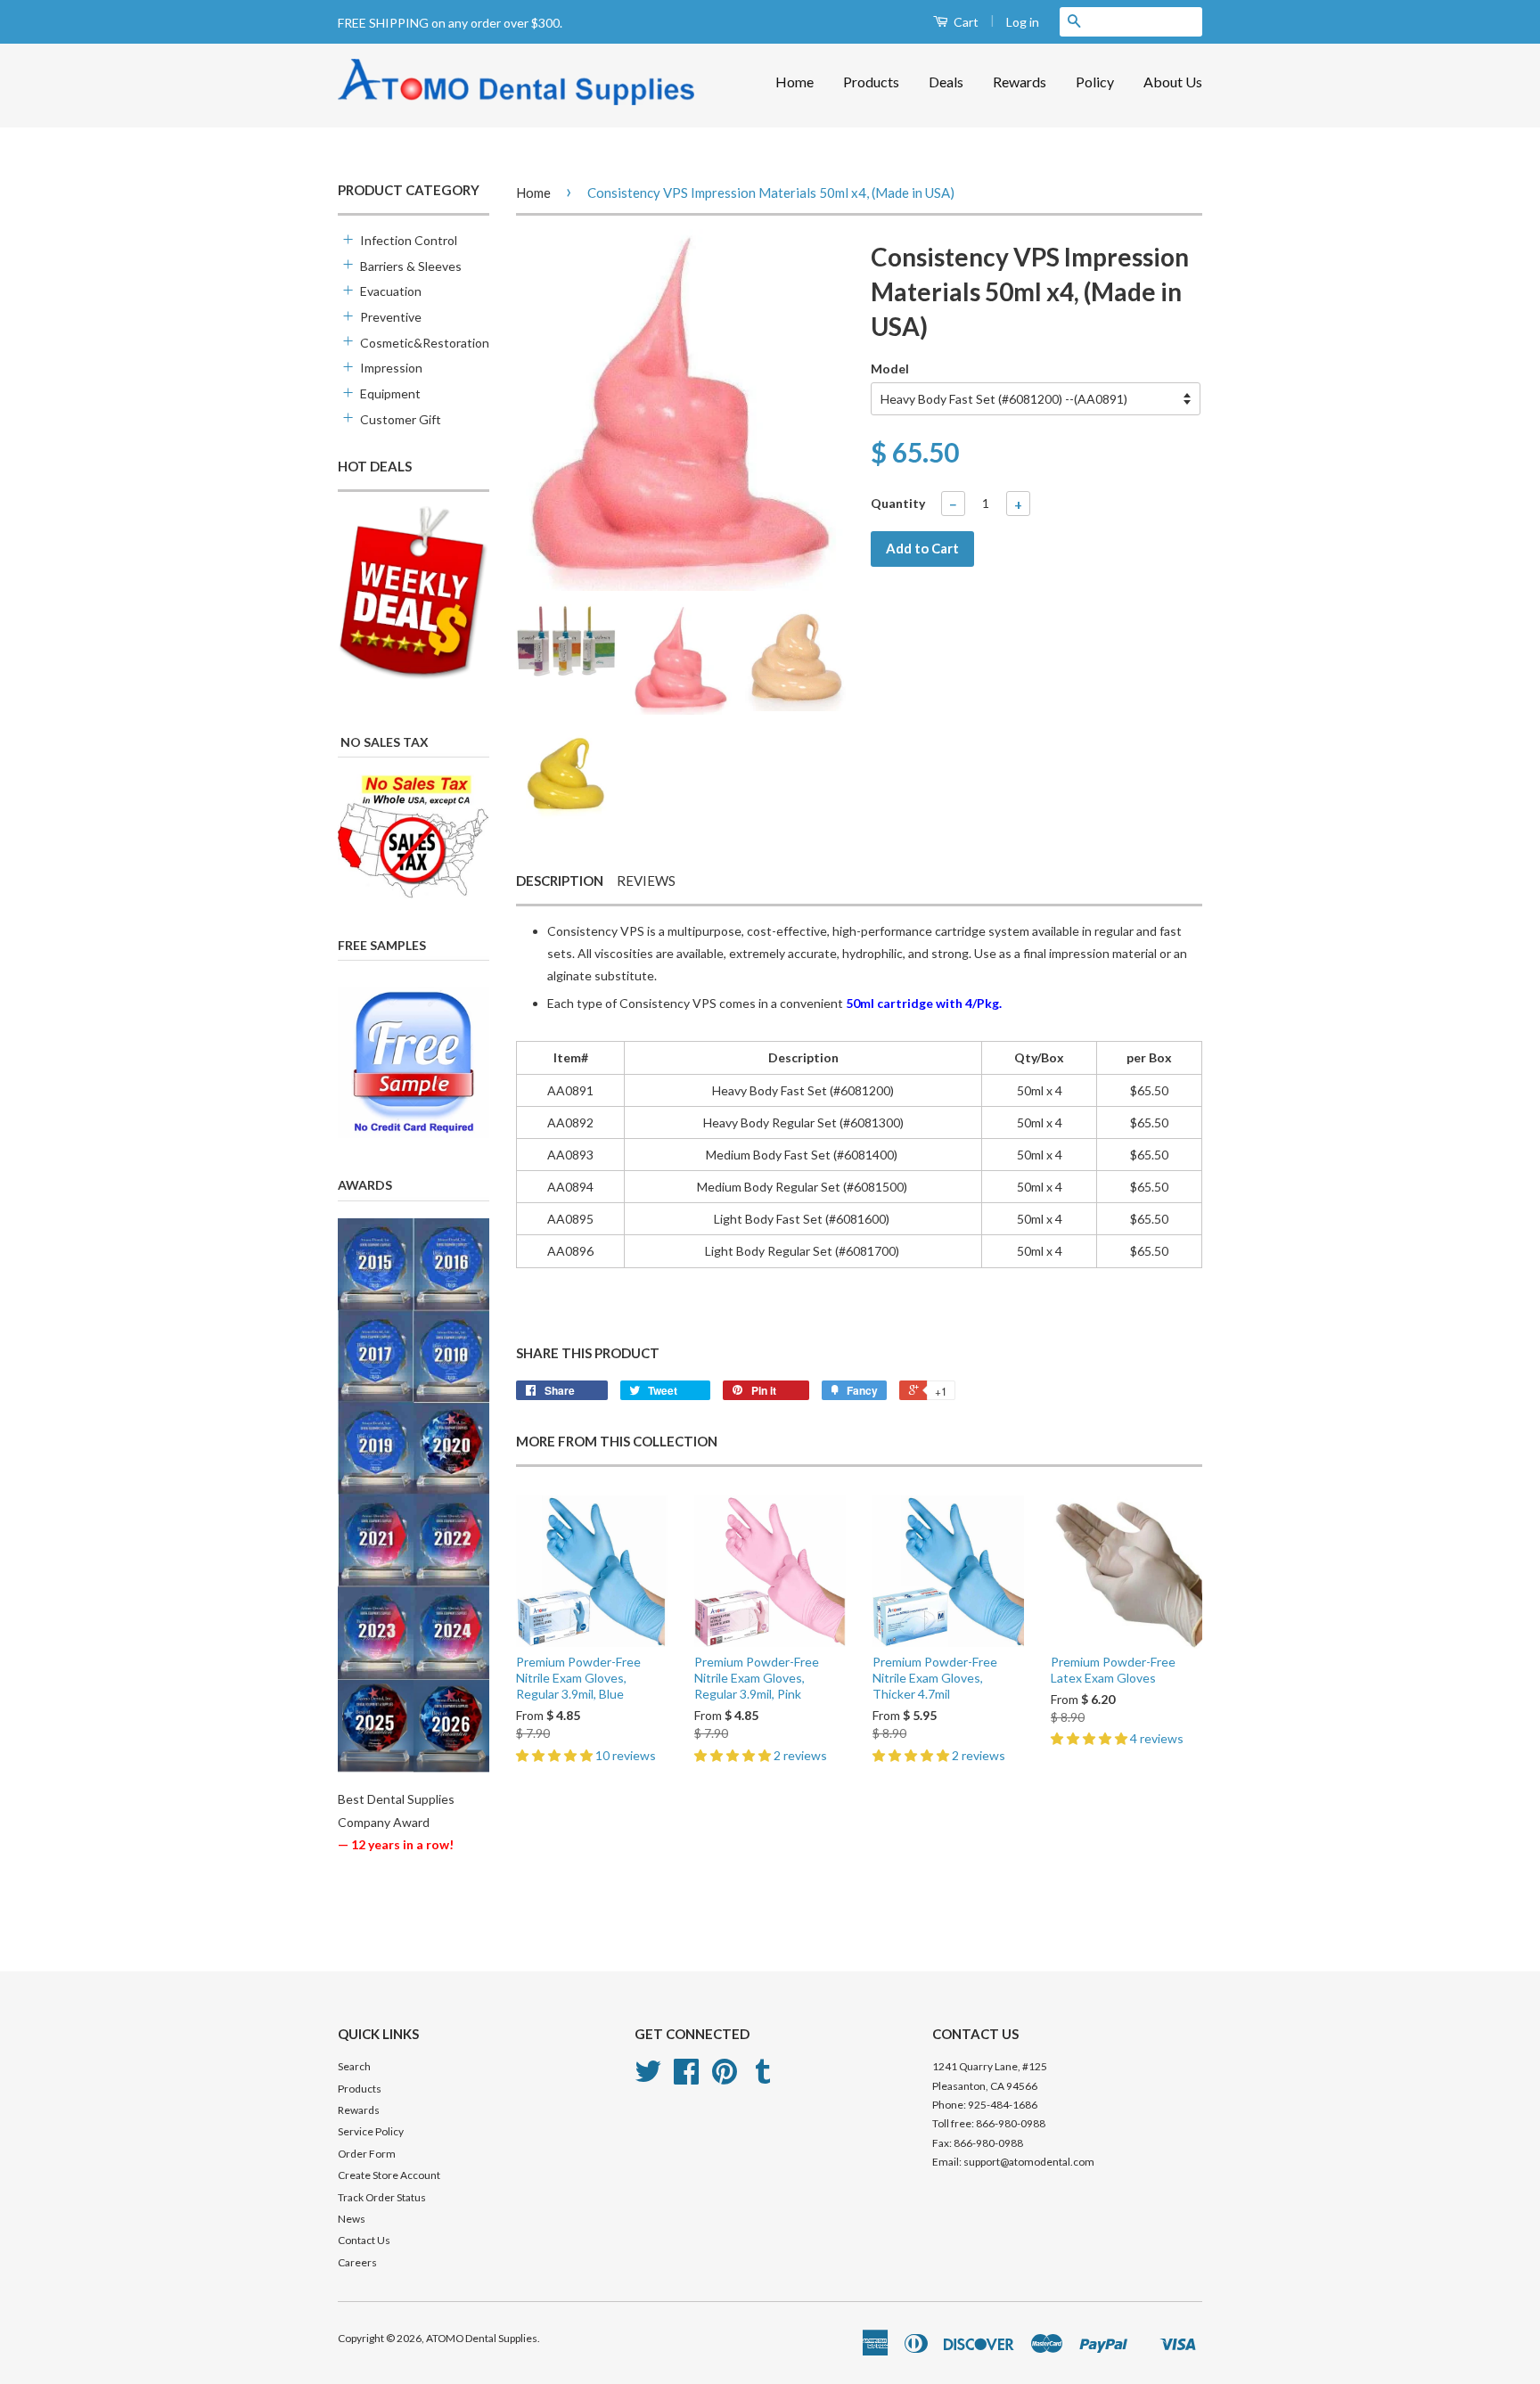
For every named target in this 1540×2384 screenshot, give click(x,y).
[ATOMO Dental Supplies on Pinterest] (725, 2078)
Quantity (898, 503)
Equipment (390, 393)
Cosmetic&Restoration (416, 343)
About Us (1173, 82)
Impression (391, 368)
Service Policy (371, 2131)
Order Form (367, 2154)
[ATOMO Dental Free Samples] (414, 1062)
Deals (946, 82)
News (352, 2219)
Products (871, 82)
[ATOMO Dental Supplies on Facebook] (686, 2078)
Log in (1023, 22)
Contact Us (364, 2240)
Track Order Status (382, 2197)
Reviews (646, 881)
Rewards (1020, 82)
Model (890, 369)
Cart (965, 22)
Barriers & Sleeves (411, 266)
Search (354, 2066)
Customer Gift (401, 419)
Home (795, 82)
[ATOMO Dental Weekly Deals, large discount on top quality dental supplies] (414, 594)
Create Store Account (389, 2175)
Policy (1095, 82)
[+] (347, 239)
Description (560, 881)
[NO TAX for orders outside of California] (414, 836)
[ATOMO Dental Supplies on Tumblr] (763, 2078)
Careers (357, 2262)
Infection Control (409, 240)
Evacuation (391, 291)
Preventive (391, 317)
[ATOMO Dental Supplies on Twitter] (648, 2078)
